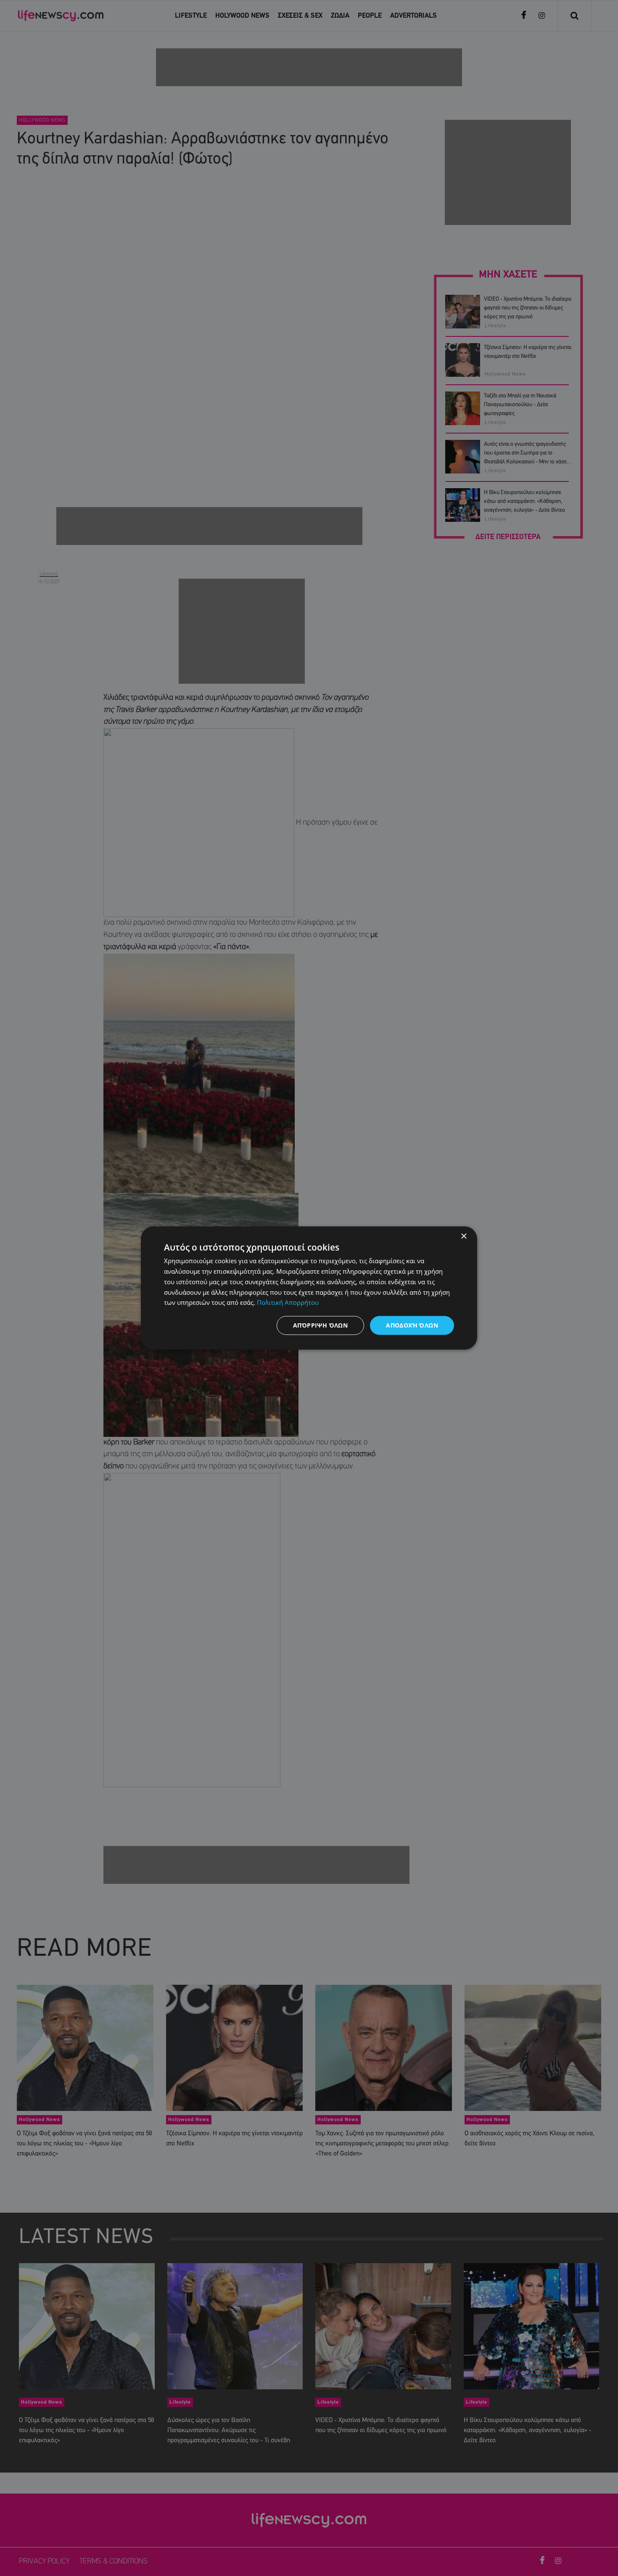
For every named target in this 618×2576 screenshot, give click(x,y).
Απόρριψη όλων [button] (320, 1325)
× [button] (463, 1236)
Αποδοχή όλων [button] (412, 1325)
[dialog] (309, 1288)
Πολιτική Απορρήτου (288, 1302)
